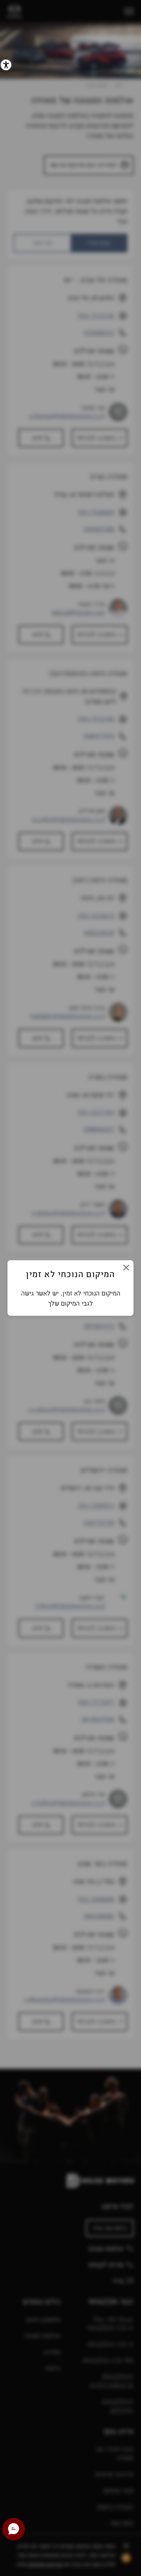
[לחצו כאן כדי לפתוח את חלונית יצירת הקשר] (14, 2529)
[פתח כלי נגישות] (6, 65)
